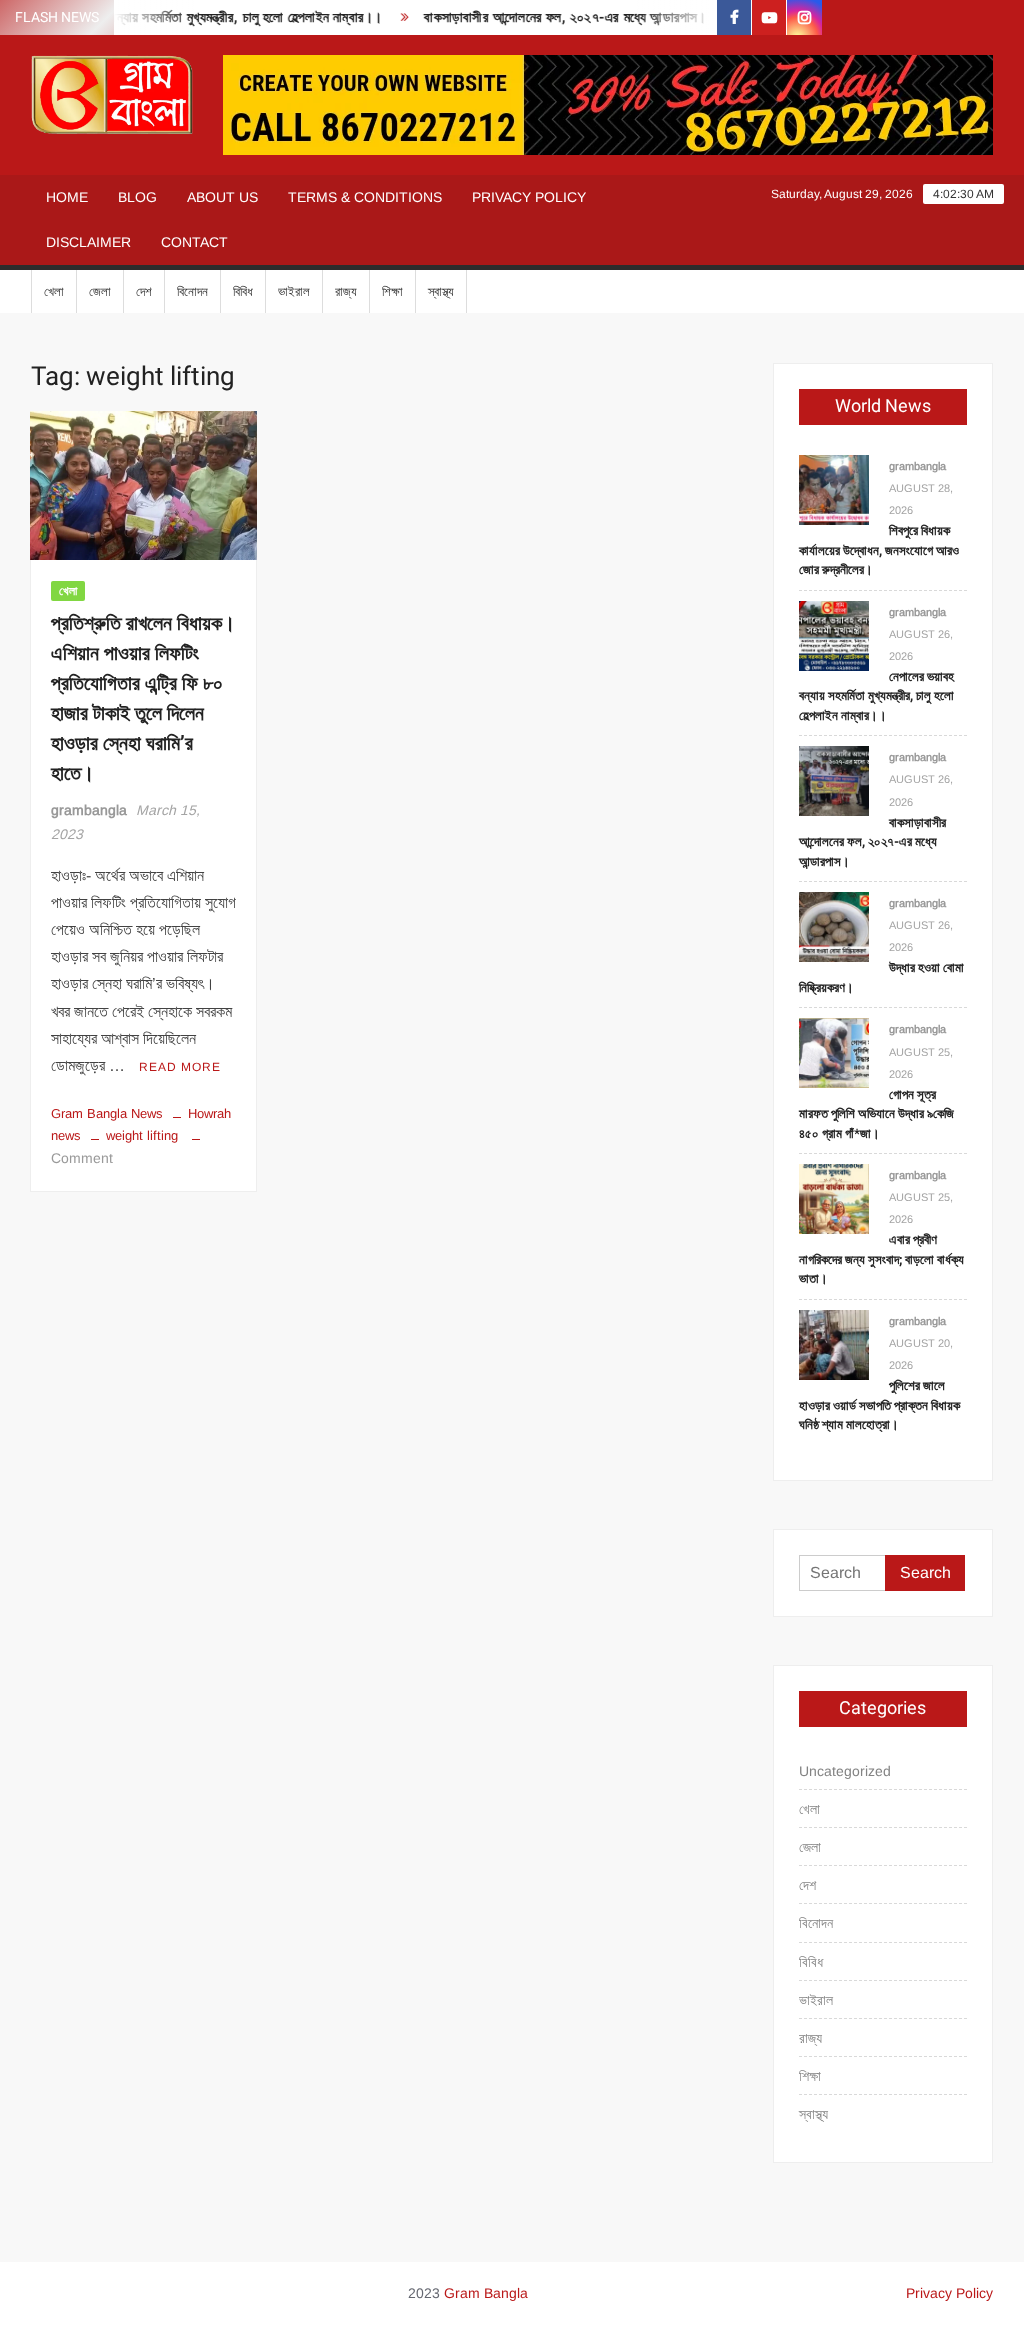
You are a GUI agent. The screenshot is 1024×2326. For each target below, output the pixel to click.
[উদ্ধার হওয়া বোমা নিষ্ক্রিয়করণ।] (834, 925)
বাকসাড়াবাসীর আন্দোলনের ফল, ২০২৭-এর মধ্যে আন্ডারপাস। (545, 17)
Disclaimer (88, 242)
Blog (137, 197)
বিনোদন (192, 291)
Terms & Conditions (365, 197)
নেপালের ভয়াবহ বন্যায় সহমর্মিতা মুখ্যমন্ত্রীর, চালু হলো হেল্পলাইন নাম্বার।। (876, 696)
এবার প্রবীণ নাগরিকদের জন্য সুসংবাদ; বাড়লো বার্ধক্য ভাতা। (881, 1259)
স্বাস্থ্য (441, 291)
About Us (222, 197)
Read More (180, 1067)
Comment (82, 1158)
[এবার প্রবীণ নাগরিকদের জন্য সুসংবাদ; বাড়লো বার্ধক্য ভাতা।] (834, 1197)
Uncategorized (845, 1771)
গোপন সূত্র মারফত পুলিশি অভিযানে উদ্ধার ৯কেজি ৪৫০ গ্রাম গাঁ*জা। (876, 1114)
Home (67, 197)
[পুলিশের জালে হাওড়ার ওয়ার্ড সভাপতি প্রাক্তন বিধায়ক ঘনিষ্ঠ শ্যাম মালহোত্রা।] (834, 1343)
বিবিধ (243, 291)
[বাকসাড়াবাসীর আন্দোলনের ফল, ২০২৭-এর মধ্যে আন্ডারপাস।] (834, 780)
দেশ (144, 291)
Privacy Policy (529, 197)
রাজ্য (346, 291)
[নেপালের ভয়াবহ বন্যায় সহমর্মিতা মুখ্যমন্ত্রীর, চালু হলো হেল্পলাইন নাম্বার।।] (834, 634)
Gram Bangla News (107, 1113)
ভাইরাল (294, 291)
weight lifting (142, 1135)
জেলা (100, 291)
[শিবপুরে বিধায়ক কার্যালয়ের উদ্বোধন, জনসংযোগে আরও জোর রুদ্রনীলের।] (834, 488)
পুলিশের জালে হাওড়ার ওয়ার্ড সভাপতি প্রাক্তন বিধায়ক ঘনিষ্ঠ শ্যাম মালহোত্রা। (879, 1405)
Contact (194, 242)
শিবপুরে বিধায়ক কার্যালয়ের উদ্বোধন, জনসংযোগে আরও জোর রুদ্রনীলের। (879, 550)
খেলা (54, 291)
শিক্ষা (392, 291)
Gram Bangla (486, 2293)
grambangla (89, 810)
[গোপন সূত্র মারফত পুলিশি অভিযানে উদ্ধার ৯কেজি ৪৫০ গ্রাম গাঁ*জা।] (834, 1052)
